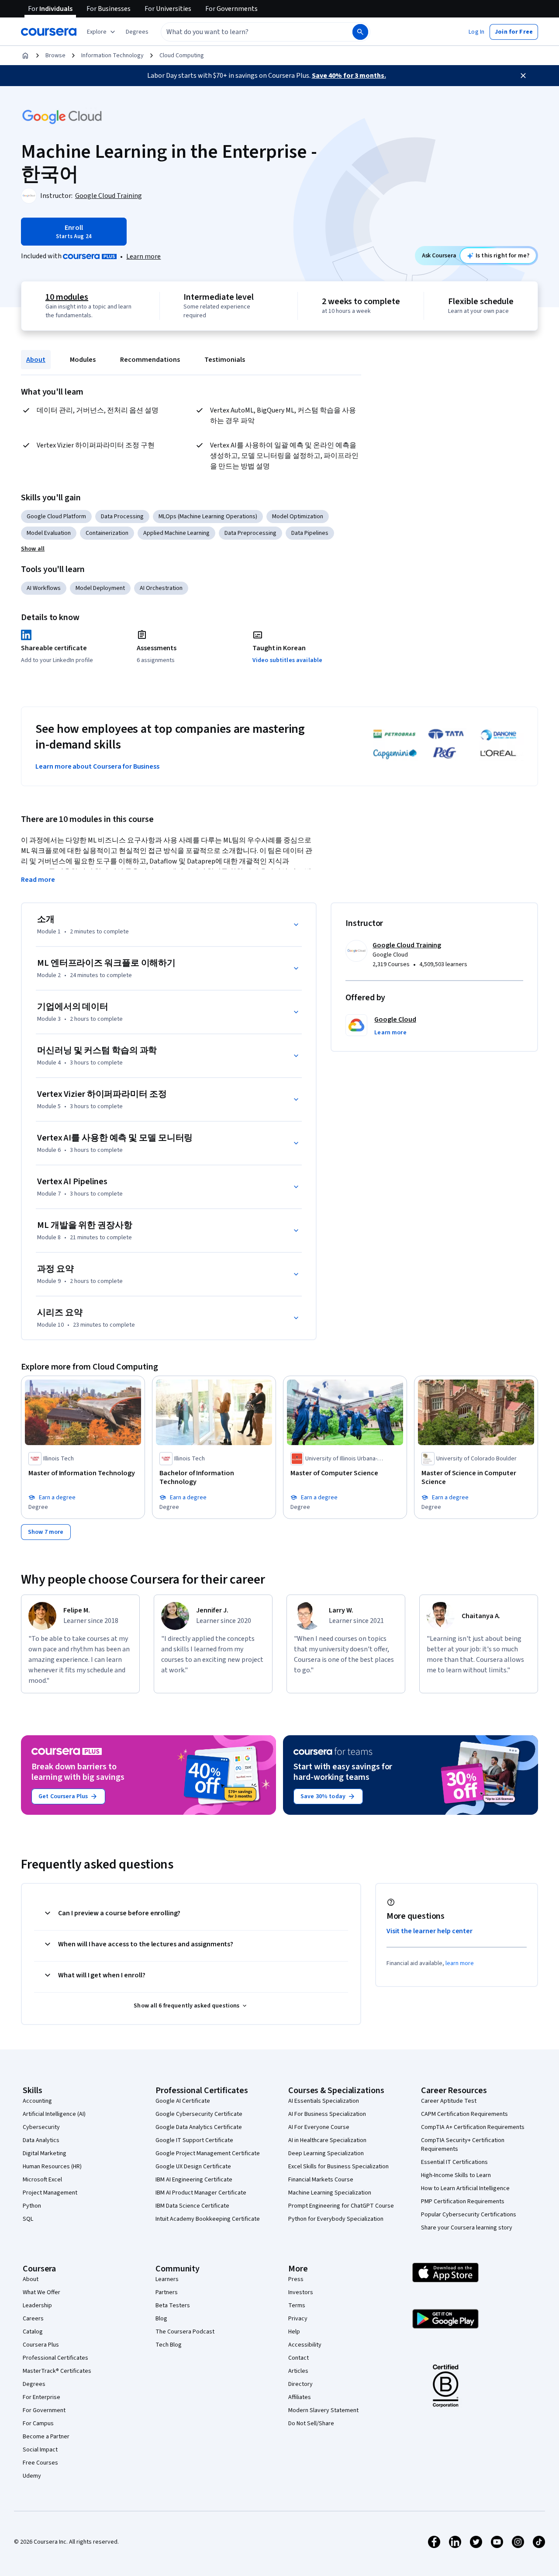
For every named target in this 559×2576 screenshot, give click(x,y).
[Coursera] (49, 32)
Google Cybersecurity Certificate (199, 2114)
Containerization (107, 533)
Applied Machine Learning (176, 533)
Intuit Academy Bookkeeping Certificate (208, 2219)
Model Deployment (100, 588)
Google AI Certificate (183, 2101)
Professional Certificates (55, 2358)
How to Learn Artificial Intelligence (465, 2188)
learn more (460, 1963)
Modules (83, 360)
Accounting (37, 2101)
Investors (301, 2292)
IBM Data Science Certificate (192, 2206)
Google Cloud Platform (56, 517)
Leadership (37, 2306)
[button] (137, 32)
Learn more (143, 257)
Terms (297, 2306)
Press (296, 2279)
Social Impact (40, 2450)
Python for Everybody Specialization (336, 2219)
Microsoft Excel (42, 2180)
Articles (298, 2371)
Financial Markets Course (321, 2180)
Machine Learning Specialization (330, 2193)
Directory (300, 2384)
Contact (298, 2358)
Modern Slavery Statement (323, 2410)
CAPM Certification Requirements (464, 2114)
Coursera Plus (41, 2345)
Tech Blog (169, 2345)
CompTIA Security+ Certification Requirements (463, 2145)
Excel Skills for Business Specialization (338, 2167)
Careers (33, 2319)
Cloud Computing (182, 55)
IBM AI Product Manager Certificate (201, 2193)
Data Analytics (41, 2140)
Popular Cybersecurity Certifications (469, 2215)
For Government (44, 2410)
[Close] (523, 76)
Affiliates (300, 2397)
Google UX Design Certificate (193, 2167)
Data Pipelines (310, 533)
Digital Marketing (45, 2153)
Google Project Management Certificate (208, 2153)
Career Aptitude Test (449, 2101)
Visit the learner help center (430, 1931)
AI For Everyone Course (319, 2127)
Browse (55, 55)
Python (32, 2206)
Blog (161, 2319)
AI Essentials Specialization (324, 2101)
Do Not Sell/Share (311, 2423)
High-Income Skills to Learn (456, 2175)
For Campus (38, 2423)
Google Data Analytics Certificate (199, 2127)
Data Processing (122, 517)
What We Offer (41, 2292)
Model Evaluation (49, 533)
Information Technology (112, 55)
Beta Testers (173, 2306)
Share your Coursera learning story (467, 2228)
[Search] (360, 32)
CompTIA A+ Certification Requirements (473, 2127)
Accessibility (305, 2345)
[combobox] (247, 32)
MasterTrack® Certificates (57, 2371)
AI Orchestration (161, 588)
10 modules (67, 297)
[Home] (25, 55)
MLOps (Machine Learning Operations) (208, 517)
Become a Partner (46, 2437)
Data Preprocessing (250, 533)
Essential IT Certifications (454, 2162)
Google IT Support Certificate (194, 2140)
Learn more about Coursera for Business (97, 766)
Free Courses (40, 2463)
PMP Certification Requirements (463, 2202)
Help (294, 2332)
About (36, 360)
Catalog (33, 2332)
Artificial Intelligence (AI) (54, 2114)
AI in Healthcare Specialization (327, 2140)
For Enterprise (41, 2397)
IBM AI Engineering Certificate (194, 2180)
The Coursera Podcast (185, 2332)
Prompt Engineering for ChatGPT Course (341, 2206)
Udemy (32, 2476)
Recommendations (150, 360)
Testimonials (225, 360)
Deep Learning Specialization (326, 2153)
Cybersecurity (41, 2127)
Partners (167, 2292)
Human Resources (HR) (52, 2167)
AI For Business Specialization (327, 2114)
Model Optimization (298, 517)
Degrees (34, 2384)
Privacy (298, 2319)
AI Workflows (44, 588)
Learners (167, 2279)
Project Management (50, 2193)
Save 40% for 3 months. (349, 76)
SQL (28, 2219)
